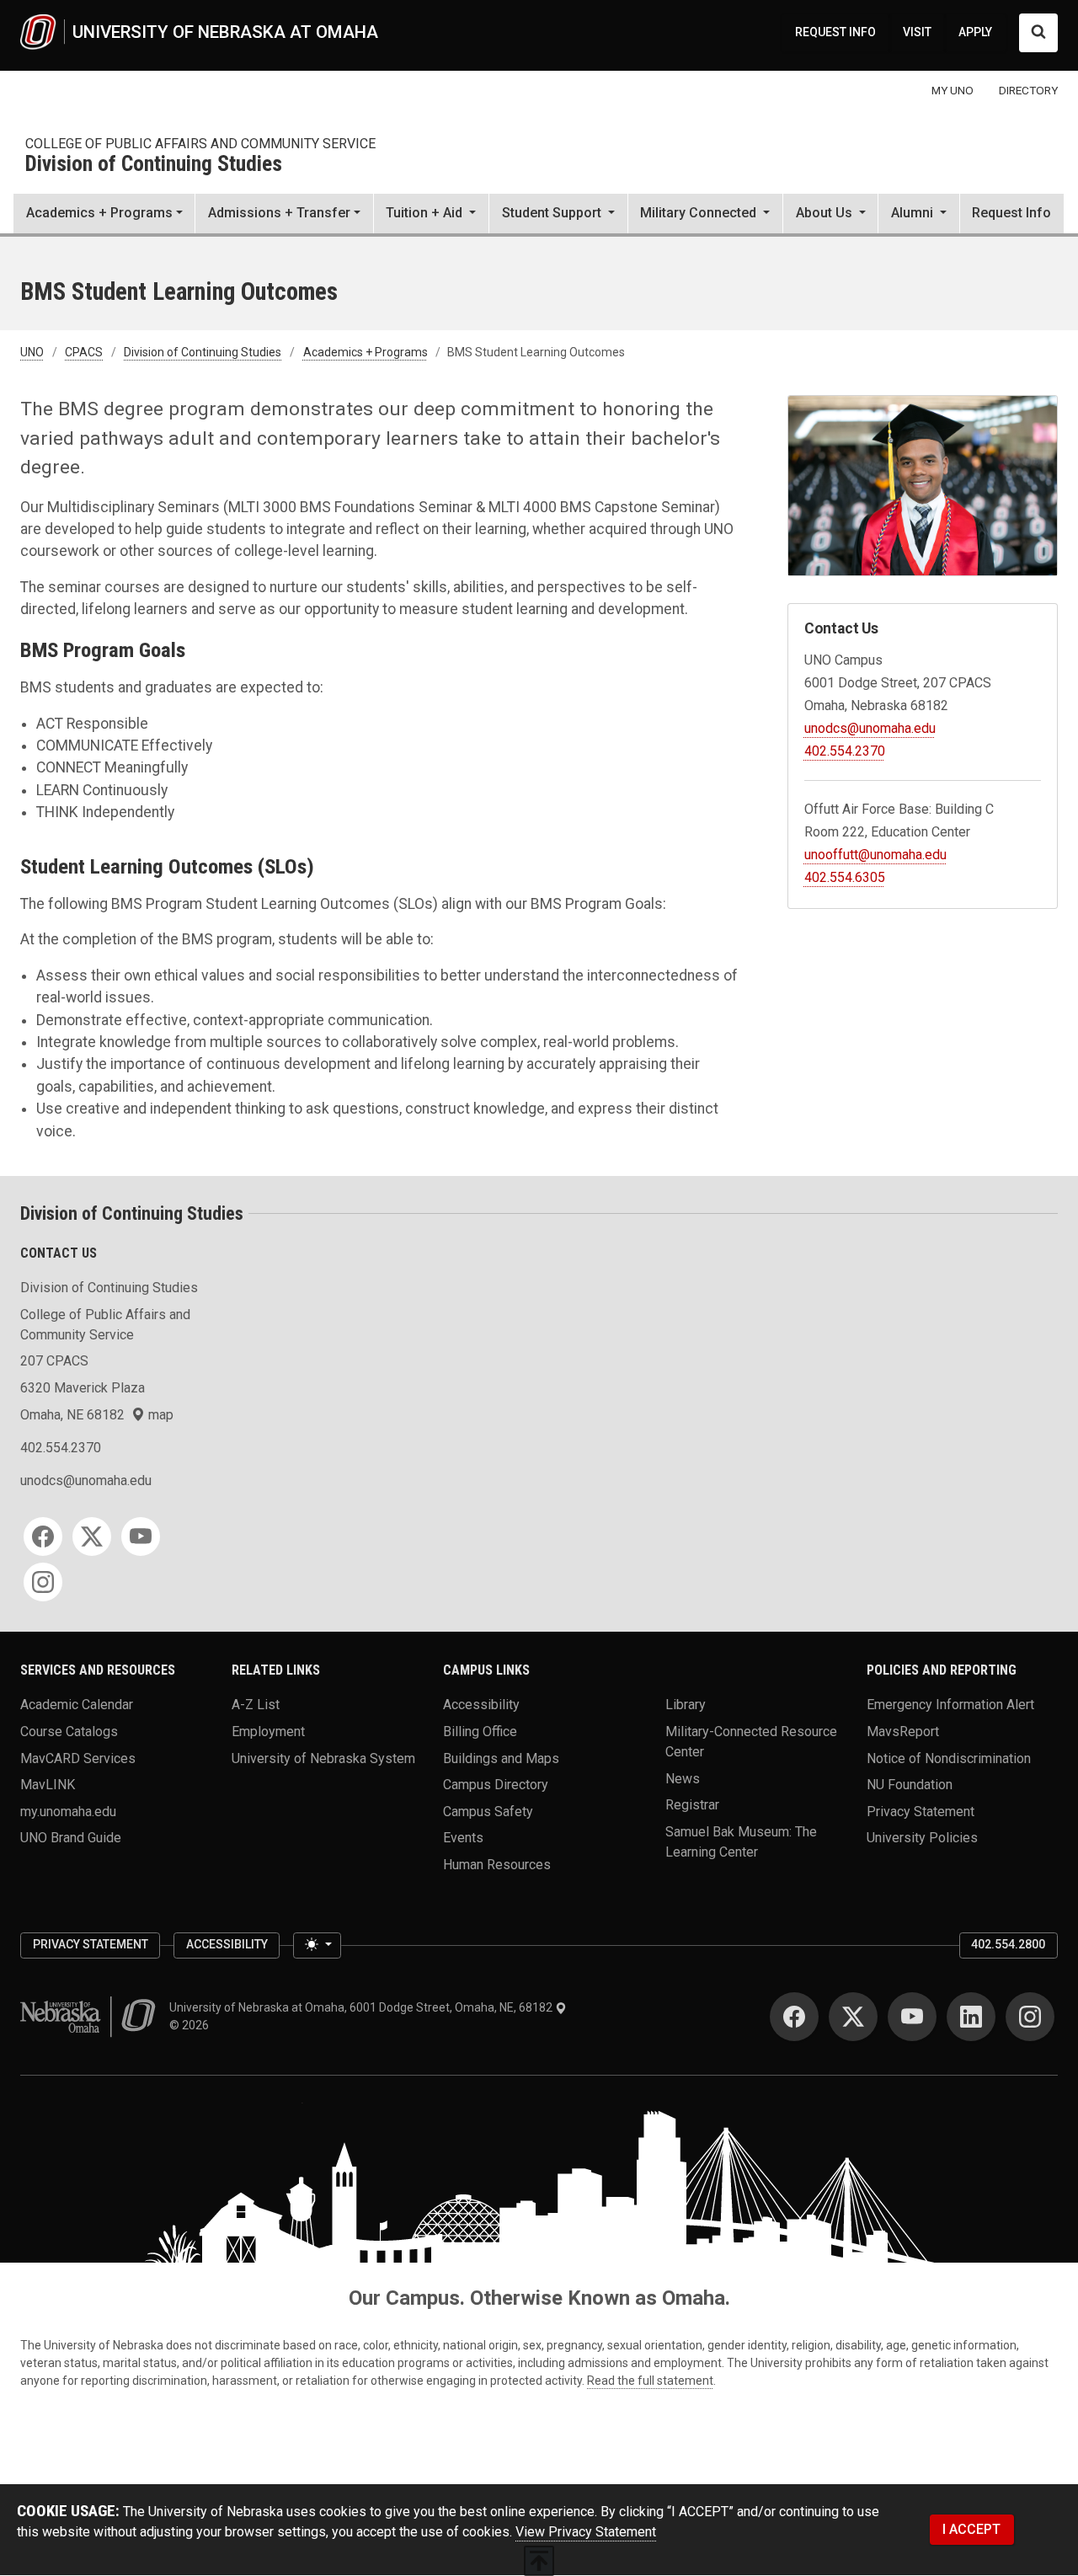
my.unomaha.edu (68, 1811)
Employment (268, 1731)
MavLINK (48, 1785)
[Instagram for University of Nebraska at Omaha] (1030, 2017)
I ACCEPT (971, 2529)
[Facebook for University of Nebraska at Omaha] (794, 2017)
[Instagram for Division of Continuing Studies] (43, 1582)
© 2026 (192, 2025)
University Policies (922, 1838)
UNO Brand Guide (71, 1838)
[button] (431, 215)
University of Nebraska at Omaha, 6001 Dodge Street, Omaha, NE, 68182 (362, 2007)
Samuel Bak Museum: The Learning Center (741, 1841)
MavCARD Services (78, 1758)
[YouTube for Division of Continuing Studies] (141, 1537)
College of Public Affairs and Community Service (200, 144)
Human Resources (497, 1865)
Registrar (692, 1805)
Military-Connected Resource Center (751, 1741)
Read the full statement (650, 2381)
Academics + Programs (99, 213)
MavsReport (903, 1731)
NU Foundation (910, 1785)
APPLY (975, 32)
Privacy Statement (921, 1811)
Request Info (1011, 213)
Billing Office (480, 1731)
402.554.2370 (845, 751)
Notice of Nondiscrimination (949, 1758)
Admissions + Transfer (279, 213)
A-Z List (256, 1705)
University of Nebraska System (323, 1758)
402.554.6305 (845, 877)
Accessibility (481, 1705)
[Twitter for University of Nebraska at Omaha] (853, 2017)
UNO (32, 352)
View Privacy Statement (586, 2532)
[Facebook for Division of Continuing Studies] (43, 1537)
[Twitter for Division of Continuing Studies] (92, 1537)
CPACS (84, 352)
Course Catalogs (69, 1731)
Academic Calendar (77, 1705)
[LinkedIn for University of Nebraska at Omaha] (971, 2017)
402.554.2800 (1008, 1944)
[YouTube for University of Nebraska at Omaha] (912, 2017)
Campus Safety (488, 1811)
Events (463, 1838)
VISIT (917, 32)
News (683, 1778)
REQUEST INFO (835, 32)
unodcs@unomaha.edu (870, 728)
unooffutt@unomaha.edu (875, 855)
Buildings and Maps (501, 1758)
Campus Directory (496, 1785)
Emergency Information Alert (950, 1705)
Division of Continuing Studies (154, 165)
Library (686, 1705)
